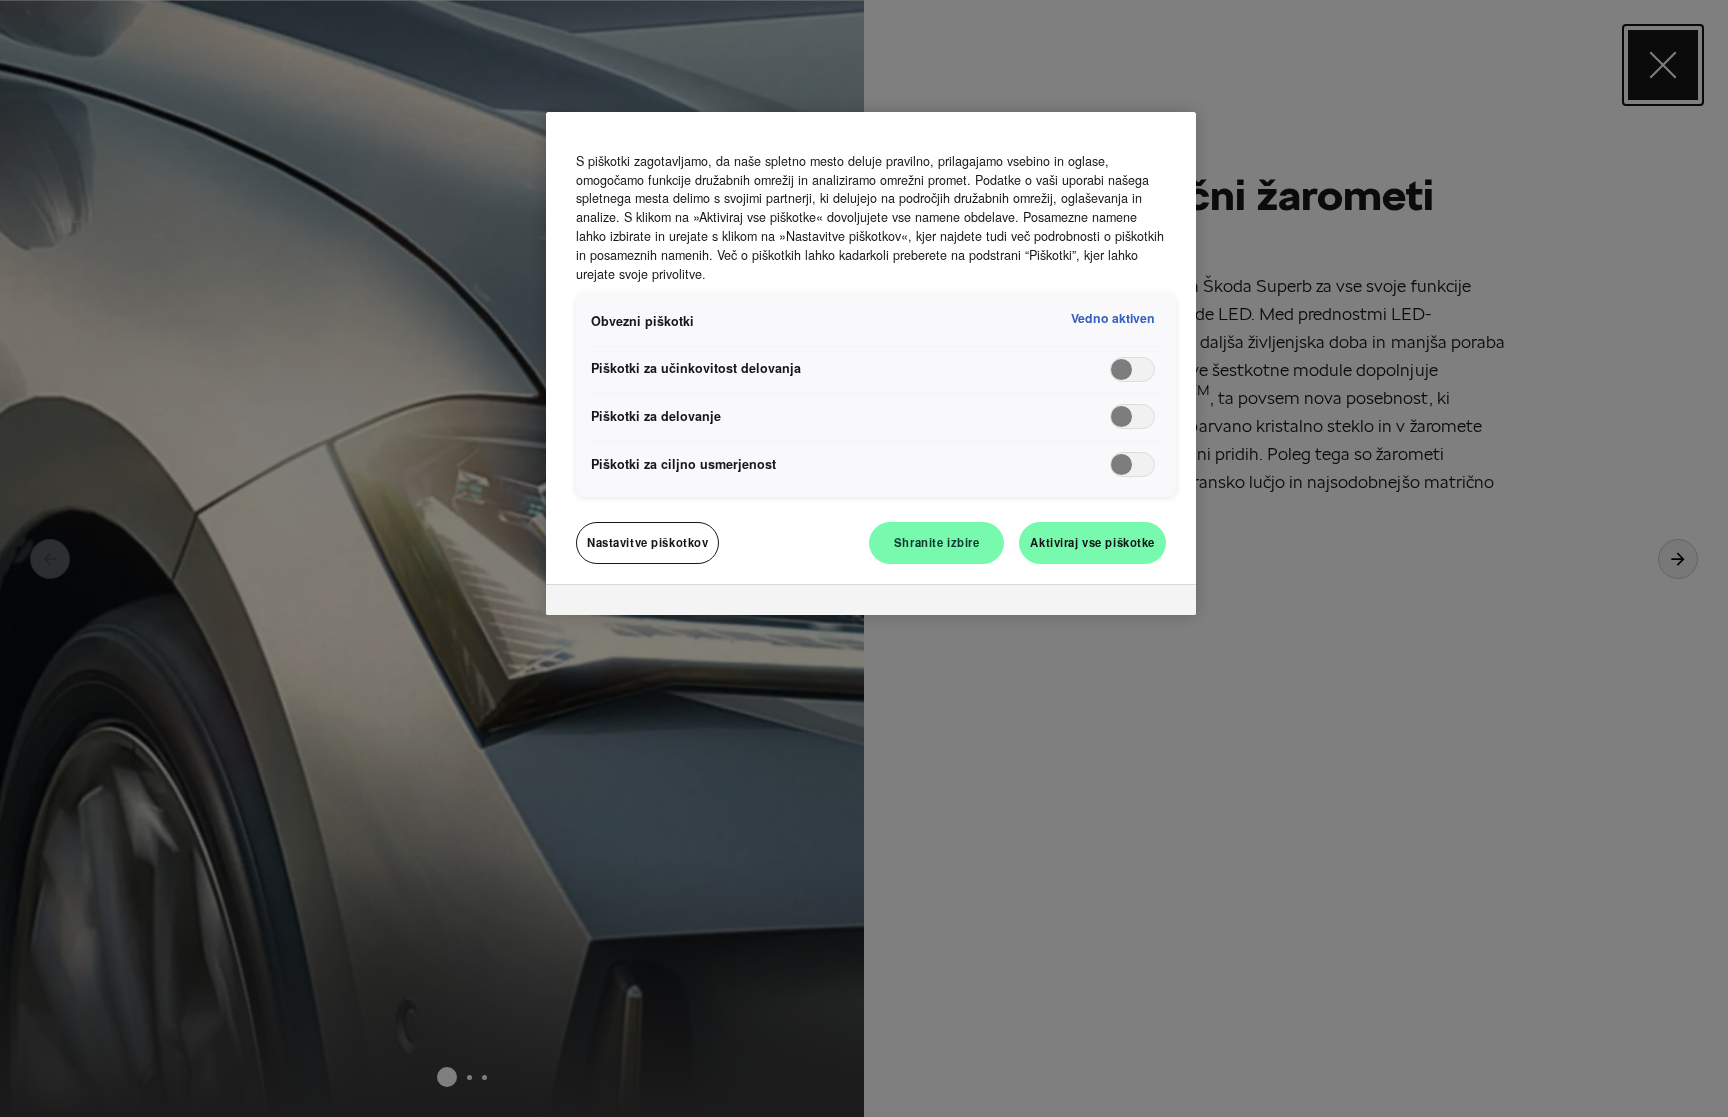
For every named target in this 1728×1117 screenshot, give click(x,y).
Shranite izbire (937, 542)
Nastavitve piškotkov (647, 542)
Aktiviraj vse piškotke (1092, 542)
